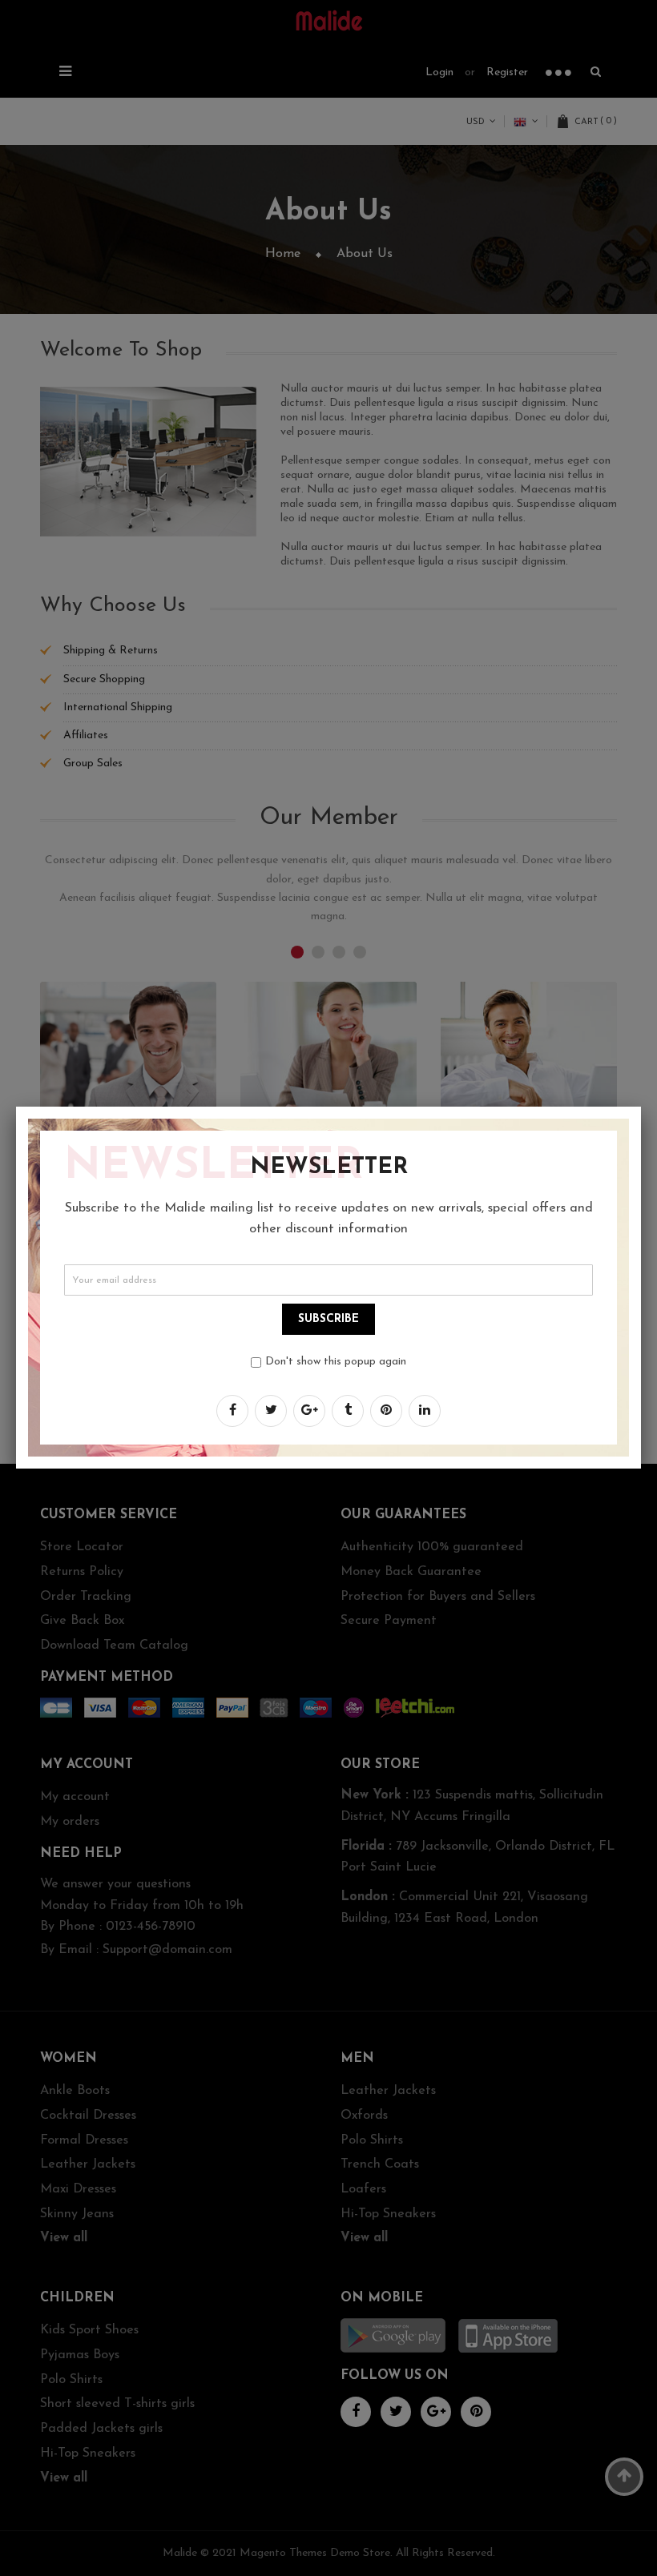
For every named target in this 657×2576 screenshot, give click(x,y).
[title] (232, 1411)
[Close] (641, 1107)
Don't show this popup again (336, 1362)
